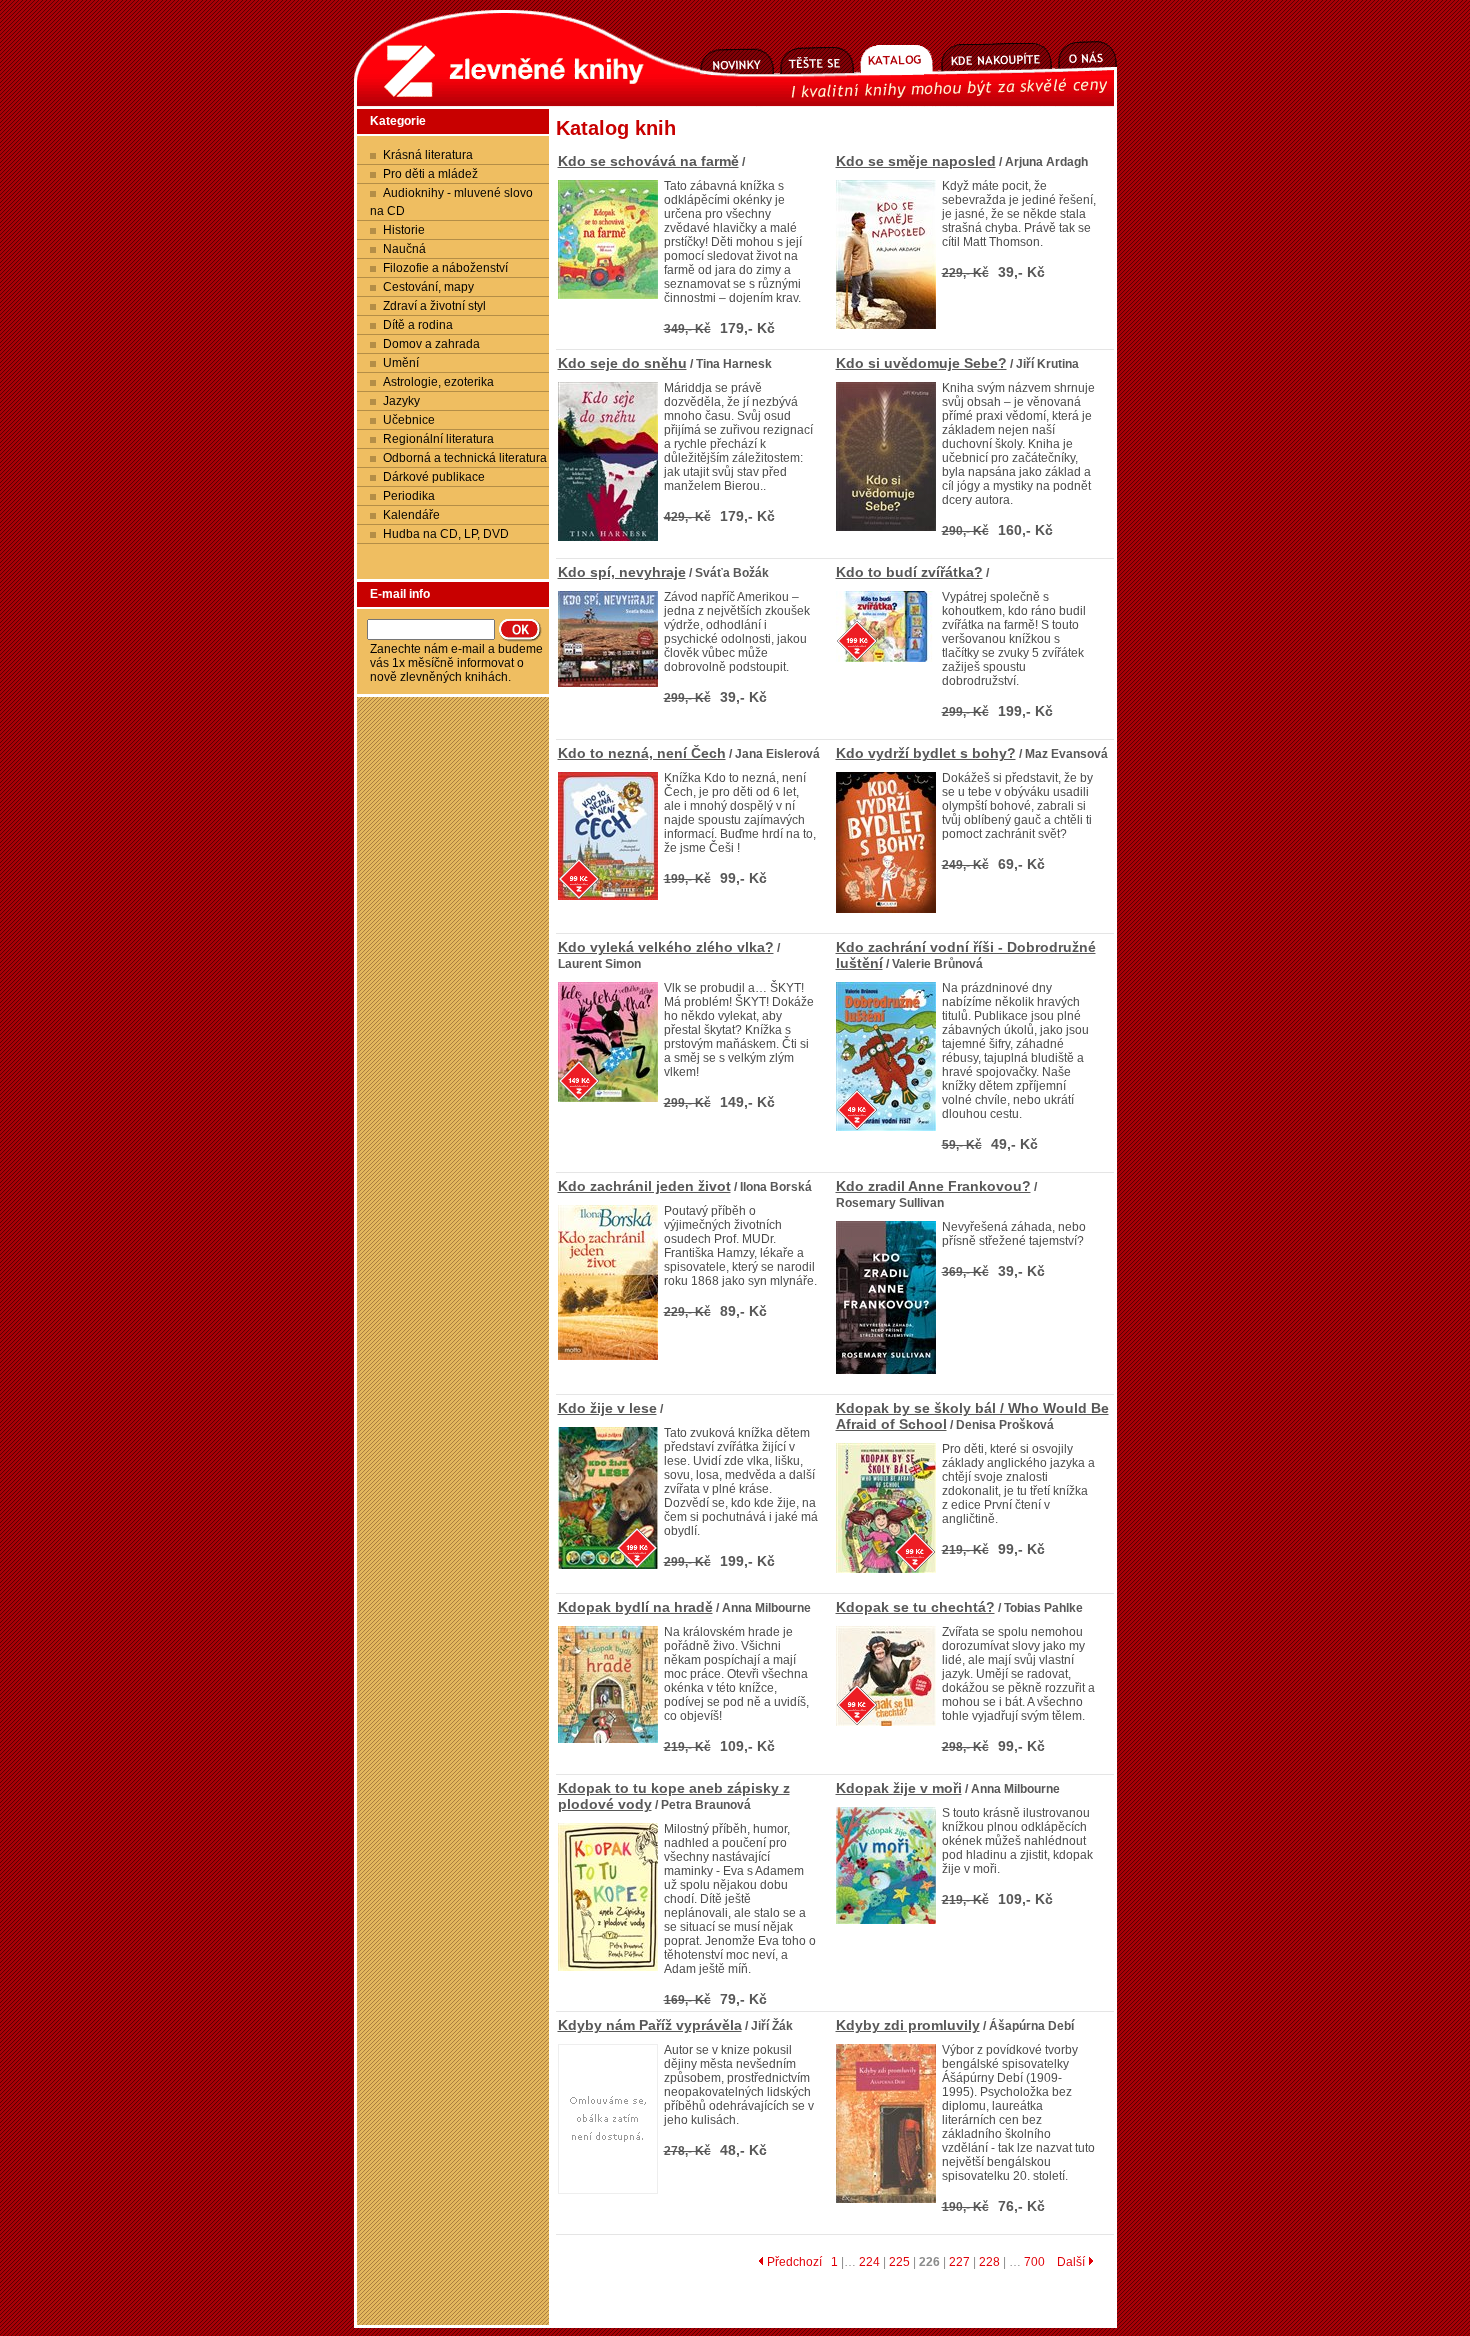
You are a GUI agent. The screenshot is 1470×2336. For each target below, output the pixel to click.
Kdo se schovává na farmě (648, 161)
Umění (401, 363)
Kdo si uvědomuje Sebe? (921, 363)
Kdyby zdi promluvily (908, 2025)
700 (1034, 2262)
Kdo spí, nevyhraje (622, 572)
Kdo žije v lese (607, 1408)
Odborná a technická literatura (465, 458)
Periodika (409, 496)
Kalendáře (411, 515)
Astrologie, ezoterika (438, 382)
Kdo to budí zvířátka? (909, 572)
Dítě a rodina (418, 325)
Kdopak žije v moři (899, 1788)
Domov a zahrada (431, 344)
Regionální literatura (438, 439)
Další (1072, 2262)
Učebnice (409, 420)
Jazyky (401, 401)
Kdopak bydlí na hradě (635, 1607)
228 (989, 2262)
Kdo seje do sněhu (622, 363)
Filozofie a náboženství (445, 268)
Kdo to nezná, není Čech (642, 753)
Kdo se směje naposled (916, 161)
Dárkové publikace (434, 477)
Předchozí (793, 2262)
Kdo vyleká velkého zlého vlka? (666, 947)
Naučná (404, 249)
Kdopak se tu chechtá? (915, 1607)
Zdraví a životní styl (434, 306)
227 (959, 2262)
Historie (404, 230)
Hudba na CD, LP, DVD (446, 534)
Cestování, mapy (428, 287)
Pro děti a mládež (430, 174)
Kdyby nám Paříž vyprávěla (650, 2025)
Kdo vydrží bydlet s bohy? (926, 753)
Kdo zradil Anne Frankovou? (933, 1186)
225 (899, 2262)
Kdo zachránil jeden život (644, 1186)
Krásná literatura (428, 155)
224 (869, 2262)
